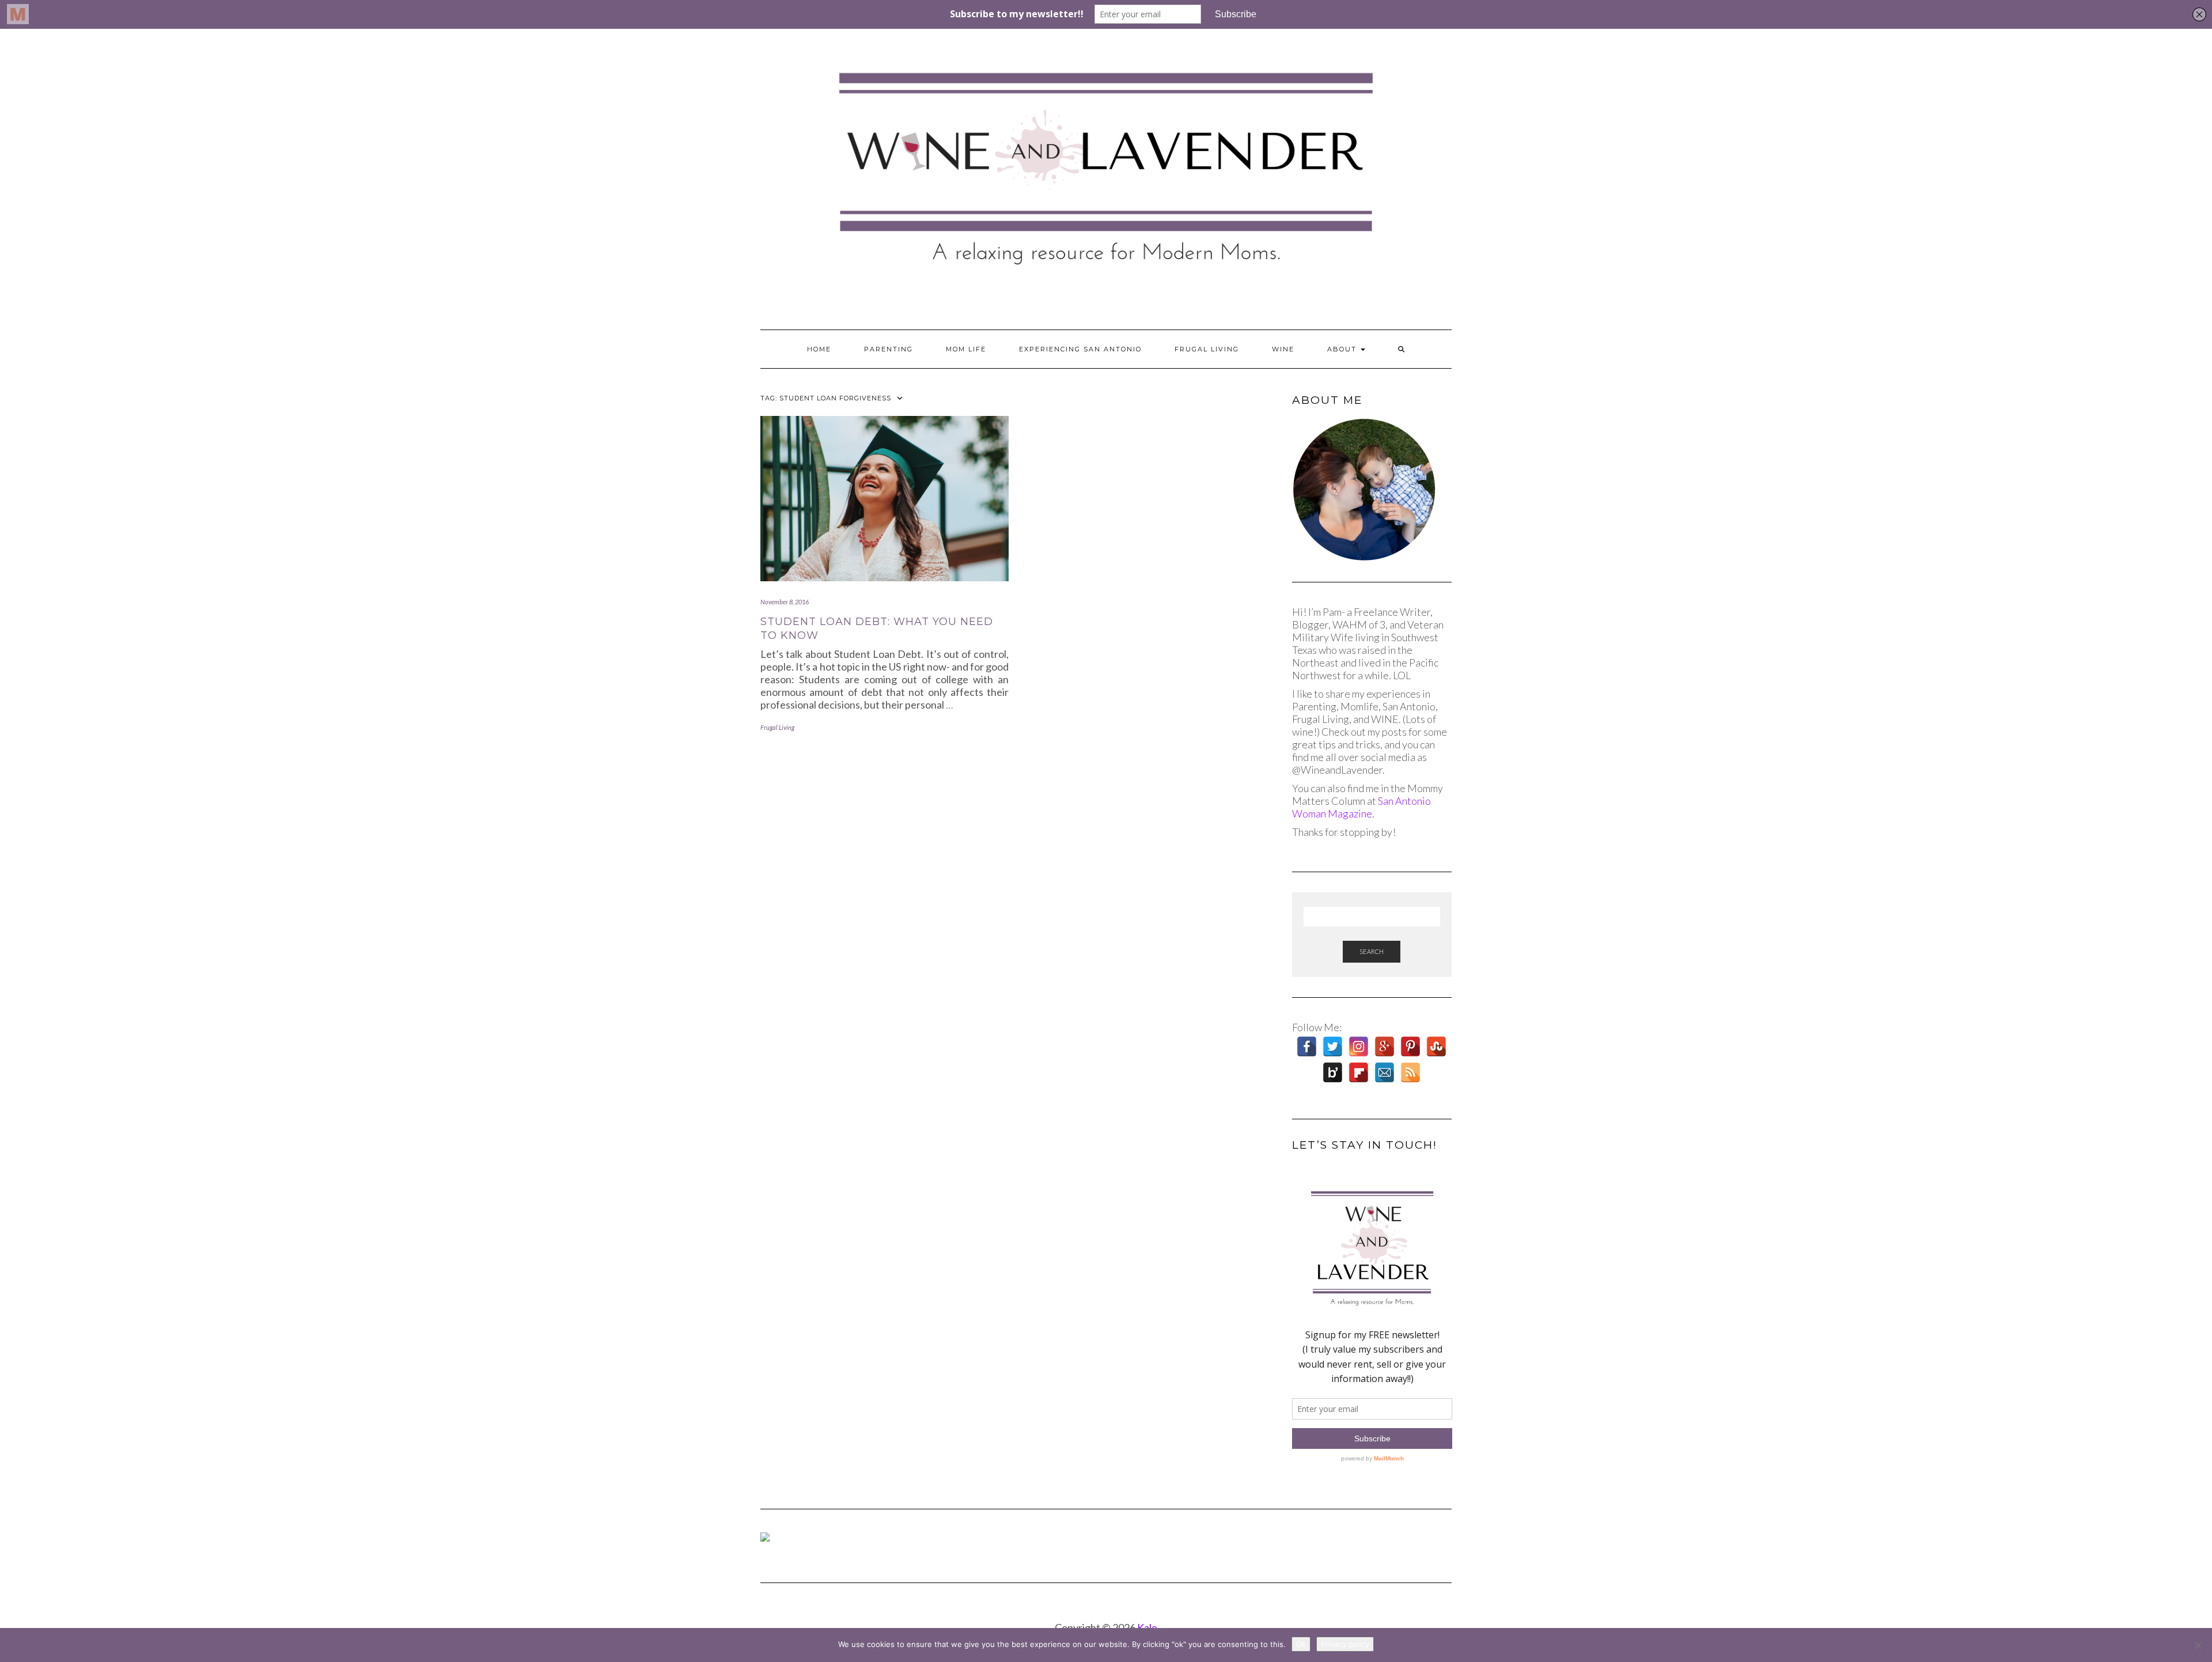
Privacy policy (1345, 1644)
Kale (1147, 1627)
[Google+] (1385, 1046)
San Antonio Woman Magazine (1361, 807)
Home (819, 349)
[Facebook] (1307, 1046)
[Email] (1385, 1072)
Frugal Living (1207, 349)
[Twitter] (1333, 1046)
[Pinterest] (1410, 1046)
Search (1372, 951)
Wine (1283, 349)
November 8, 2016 (785, 602)
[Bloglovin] (1333, 1072)
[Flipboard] (1359, 1072)
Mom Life (966, 349)
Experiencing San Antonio (1080, 349)
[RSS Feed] (1410, 1072)
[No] (2198, 1645)
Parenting (889, 349)
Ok (1301, 1644)
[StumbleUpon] (1436, 1046)
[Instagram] (1359, 1046)
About (1343, 349)
